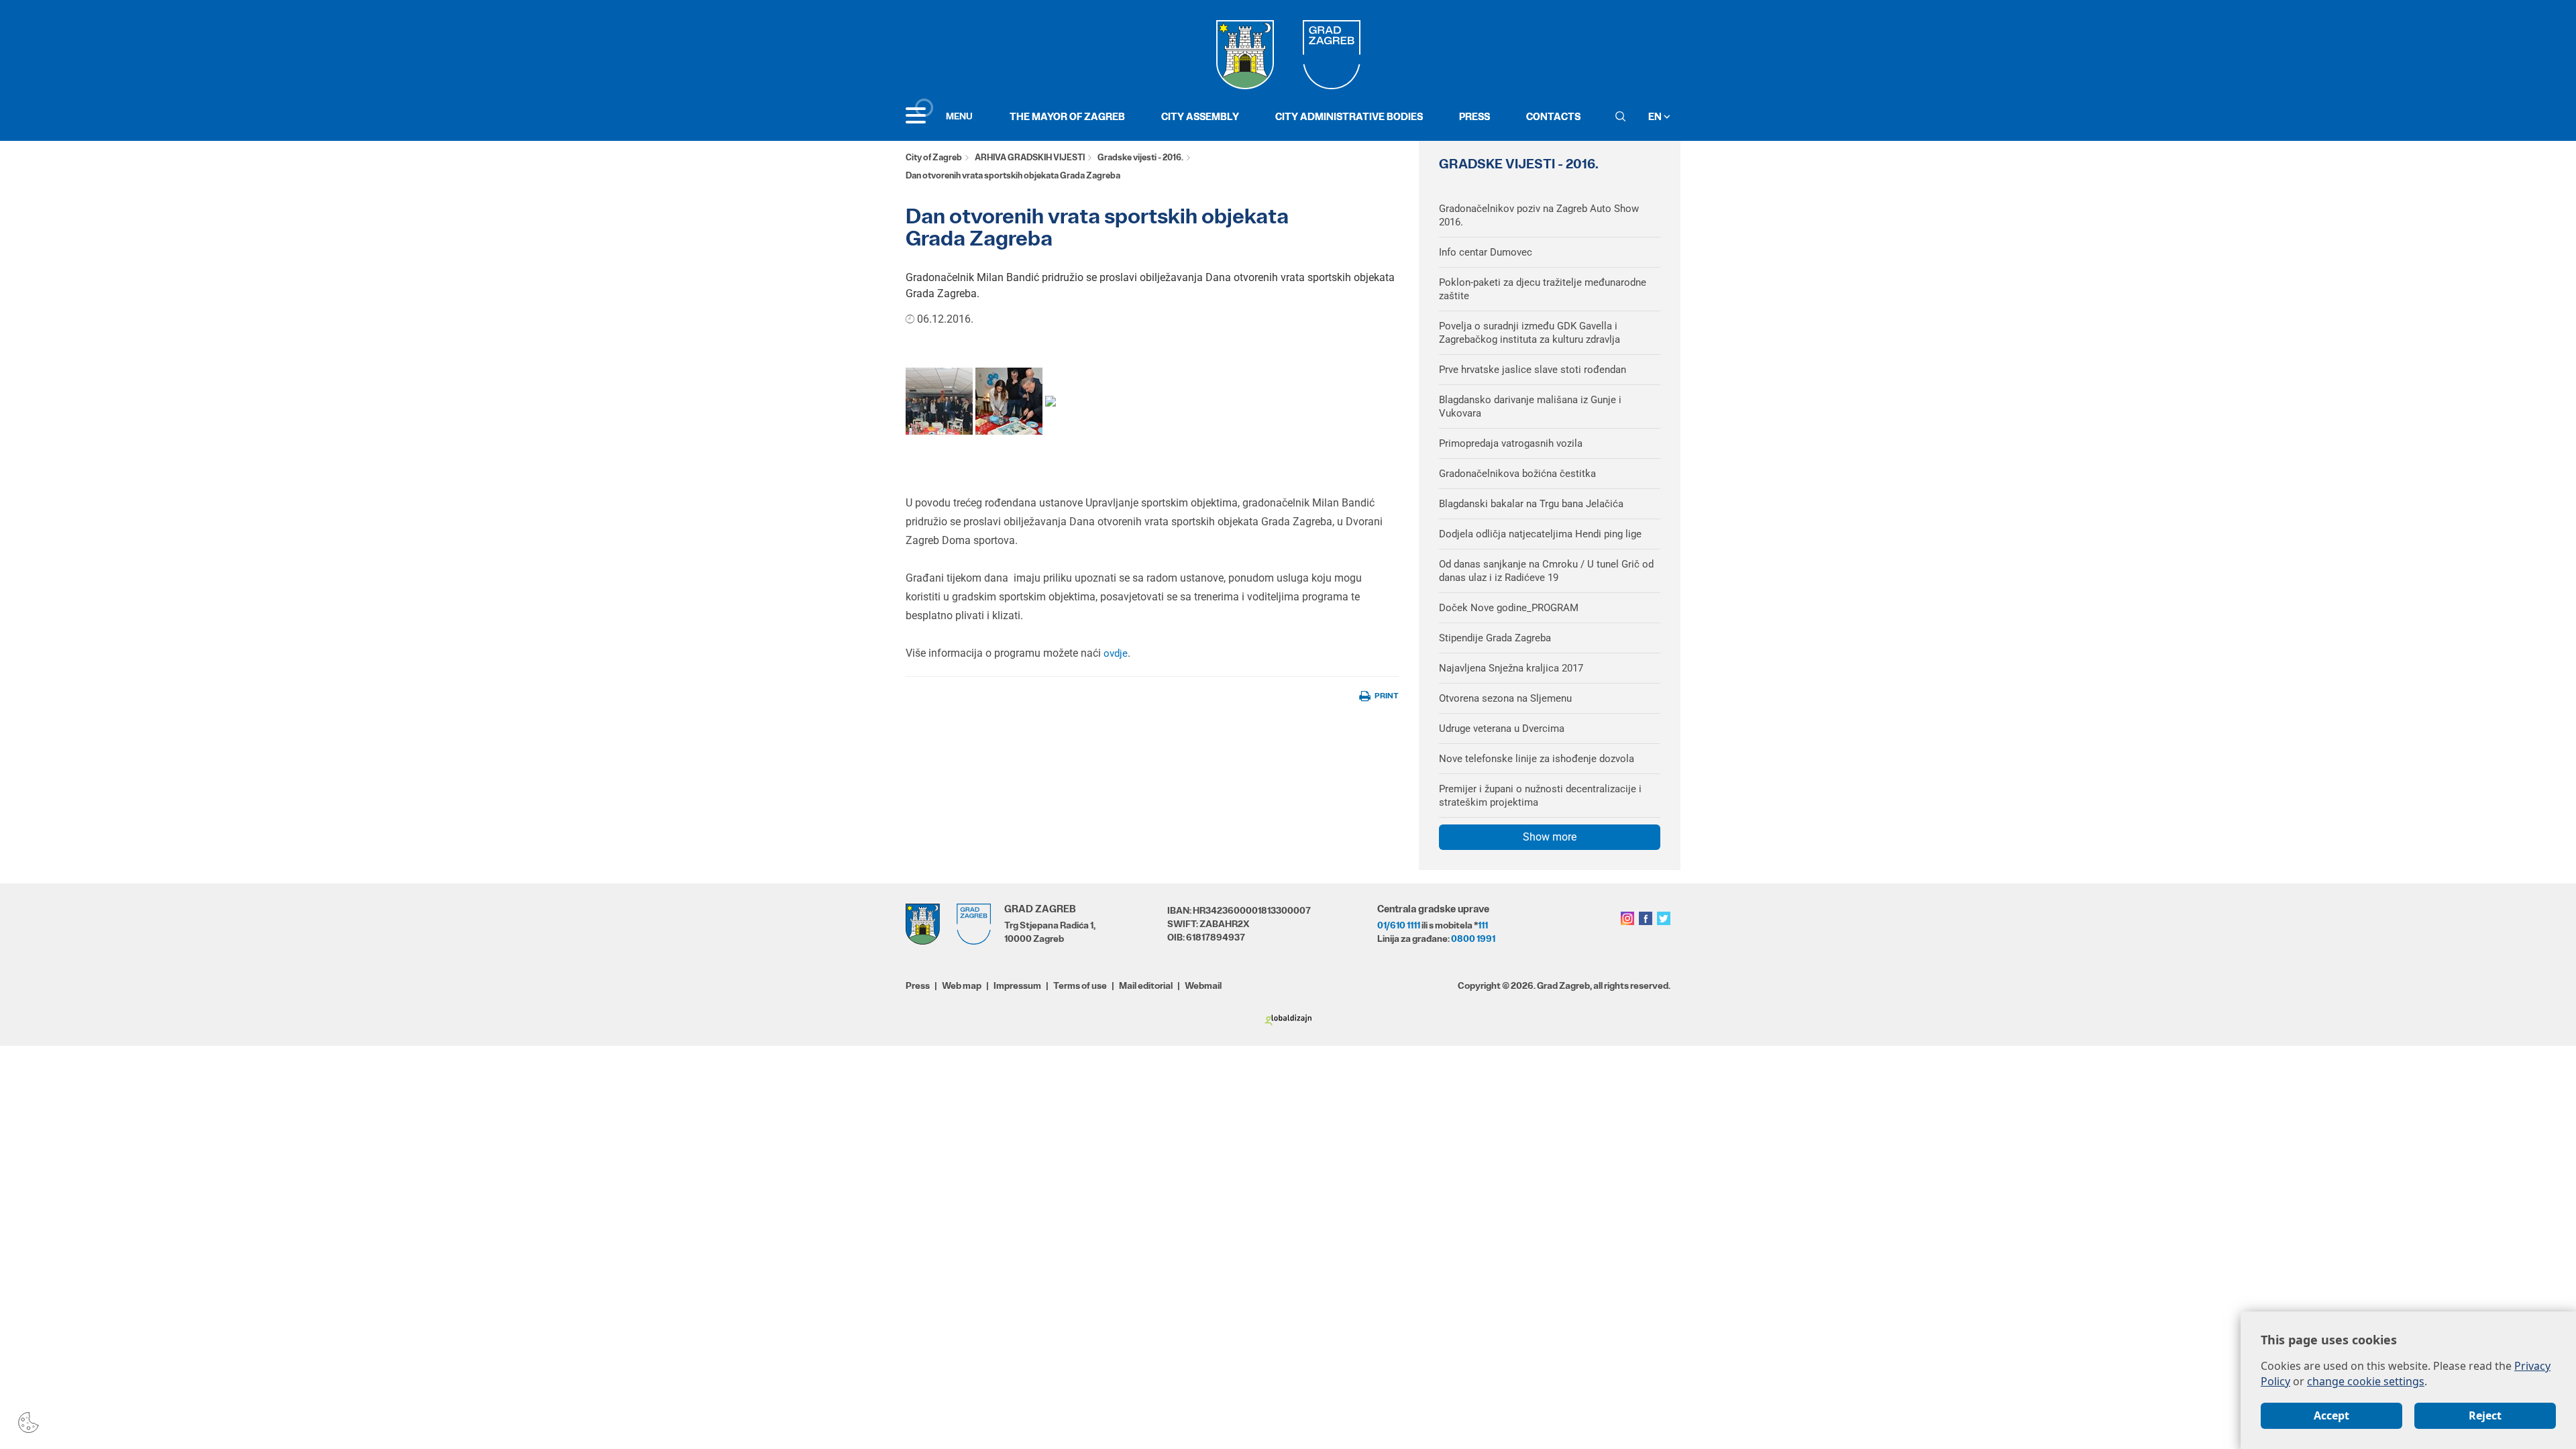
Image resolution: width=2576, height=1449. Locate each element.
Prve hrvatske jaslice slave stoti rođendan (1533, 370)
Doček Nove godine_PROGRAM (1509, 608)
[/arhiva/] (1051, 400)
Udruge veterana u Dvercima (1502, 729)
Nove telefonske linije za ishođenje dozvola (1537, 759)
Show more (1550, 837)
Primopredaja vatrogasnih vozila (1511, 443)
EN (1656, 116)
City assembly (1200, 116)
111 (1483, 925)
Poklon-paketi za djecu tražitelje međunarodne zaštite (1543, 289)
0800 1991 (1473, 938)
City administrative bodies (1349, 116)
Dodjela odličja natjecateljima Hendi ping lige (1540, 534)
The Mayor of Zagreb (1067, 116)
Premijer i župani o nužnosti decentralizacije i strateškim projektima (1540, 796)
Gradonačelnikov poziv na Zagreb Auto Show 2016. (1539, 215)
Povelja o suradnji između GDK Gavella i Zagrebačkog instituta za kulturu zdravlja (1529, 333)
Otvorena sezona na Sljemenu (1505, 698)
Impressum (1017, 985)
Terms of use (1080, 985)
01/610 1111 (1399, 925)
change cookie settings (2366, 1381)
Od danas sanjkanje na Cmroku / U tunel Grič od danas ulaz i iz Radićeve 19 (1546, 571)
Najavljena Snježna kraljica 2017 (1511, 668)
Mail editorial (1146, 985)
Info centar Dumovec (1486, 252)
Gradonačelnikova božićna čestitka (1517, 474)
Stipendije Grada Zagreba (1495, 638)
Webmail (1203, 985)
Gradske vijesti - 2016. (1140, 157)
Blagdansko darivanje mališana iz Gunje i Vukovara (1530, 407)
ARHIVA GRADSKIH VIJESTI (1030, 157)
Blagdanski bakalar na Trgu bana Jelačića (1531, 504)
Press (1474, 116)
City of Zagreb (934, 157)
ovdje (1114, 653)
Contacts (1553, 116)
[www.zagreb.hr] (939, 400)
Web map (962, 985)
